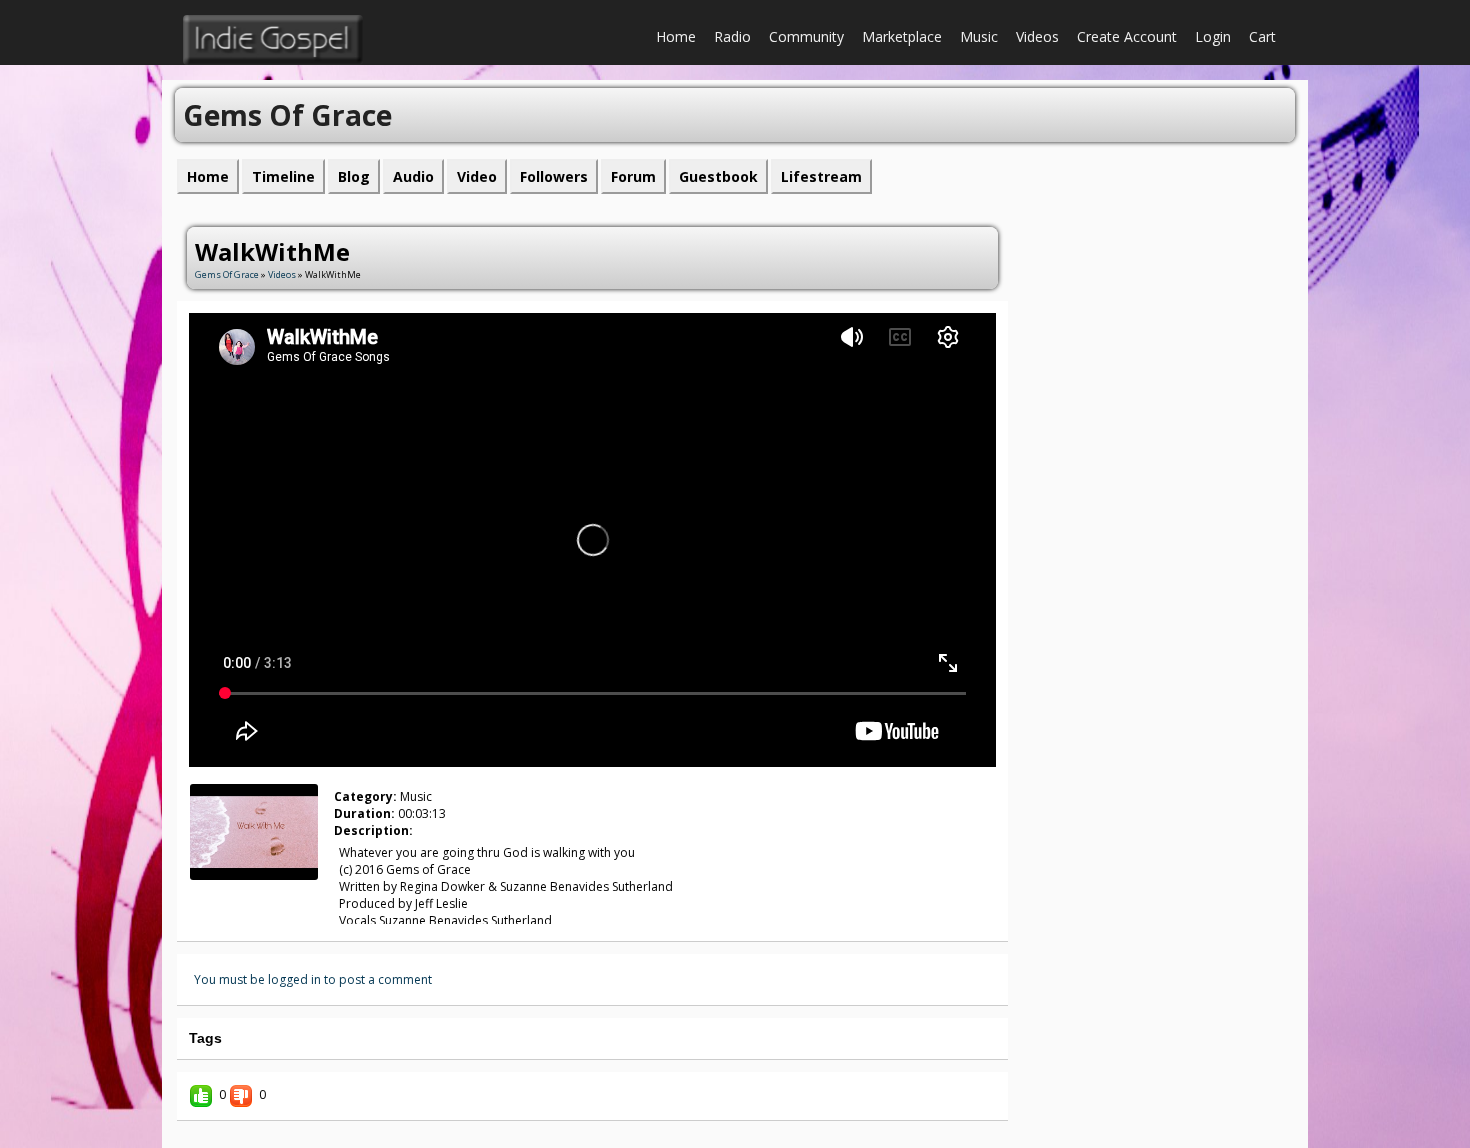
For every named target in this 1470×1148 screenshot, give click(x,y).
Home (676, 36)
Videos (1037, 36)
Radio (732, 36)
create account (1127, 36)
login (1213, 36)
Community (806, 36)
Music (979, 36)
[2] (225, 897)
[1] (217, 897)
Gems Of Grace (228, 274)
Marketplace (902, 36)
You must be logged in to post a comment (313, 979)
